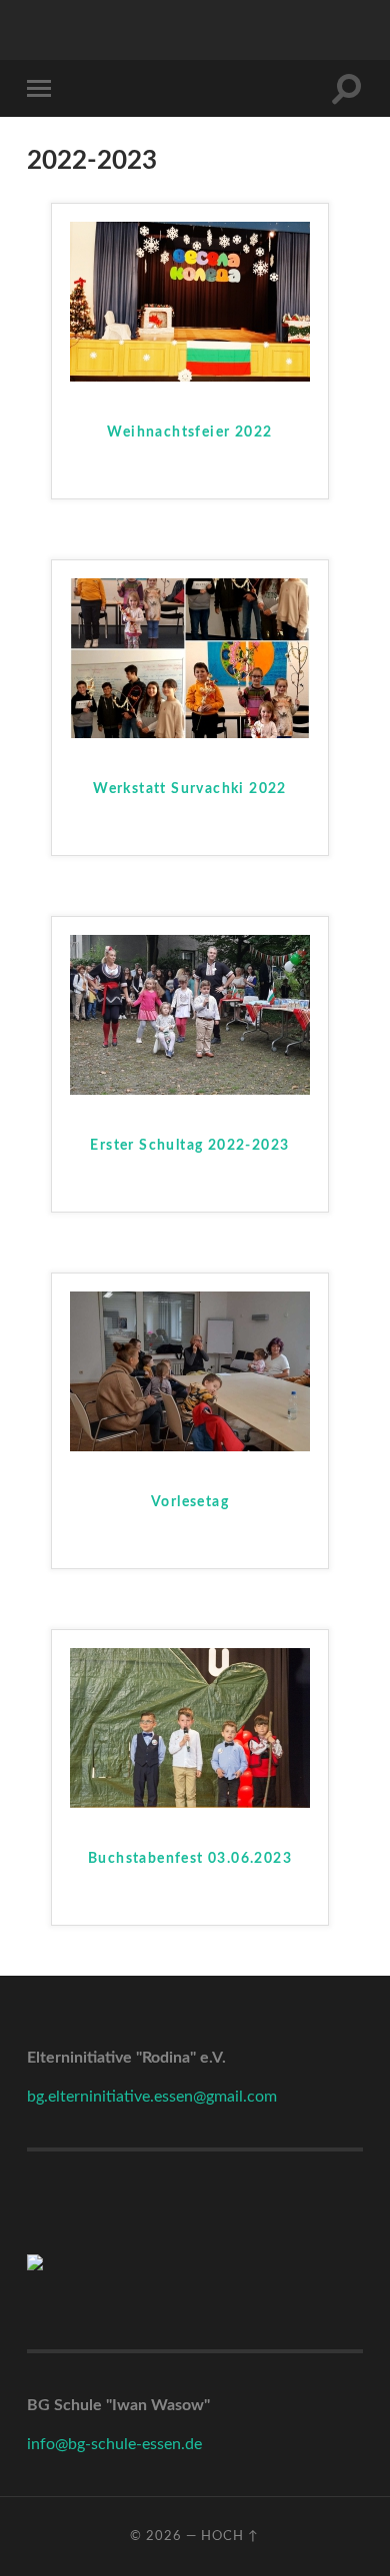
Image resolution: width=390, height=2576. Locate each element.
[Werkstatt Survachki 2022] (190, 733)
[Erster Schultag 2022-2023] (190, 1090)
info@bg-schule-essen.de (114, 2444)
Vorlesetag (190, 1502)
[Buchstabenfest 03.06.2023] (190, 1803)
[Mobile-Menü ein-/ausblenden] (43, 88)
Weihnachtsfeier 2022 (189, 432)
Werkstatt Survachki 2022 (190, 789)
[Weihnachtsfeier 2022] (190, 377)
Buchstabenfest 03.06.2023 (190, 1859)
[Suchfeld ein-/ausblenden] (347, 88)
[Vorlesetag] (190, 1446)
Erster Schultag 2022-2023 (189, 1146)
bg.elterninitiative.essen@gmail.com (152, 2097)
